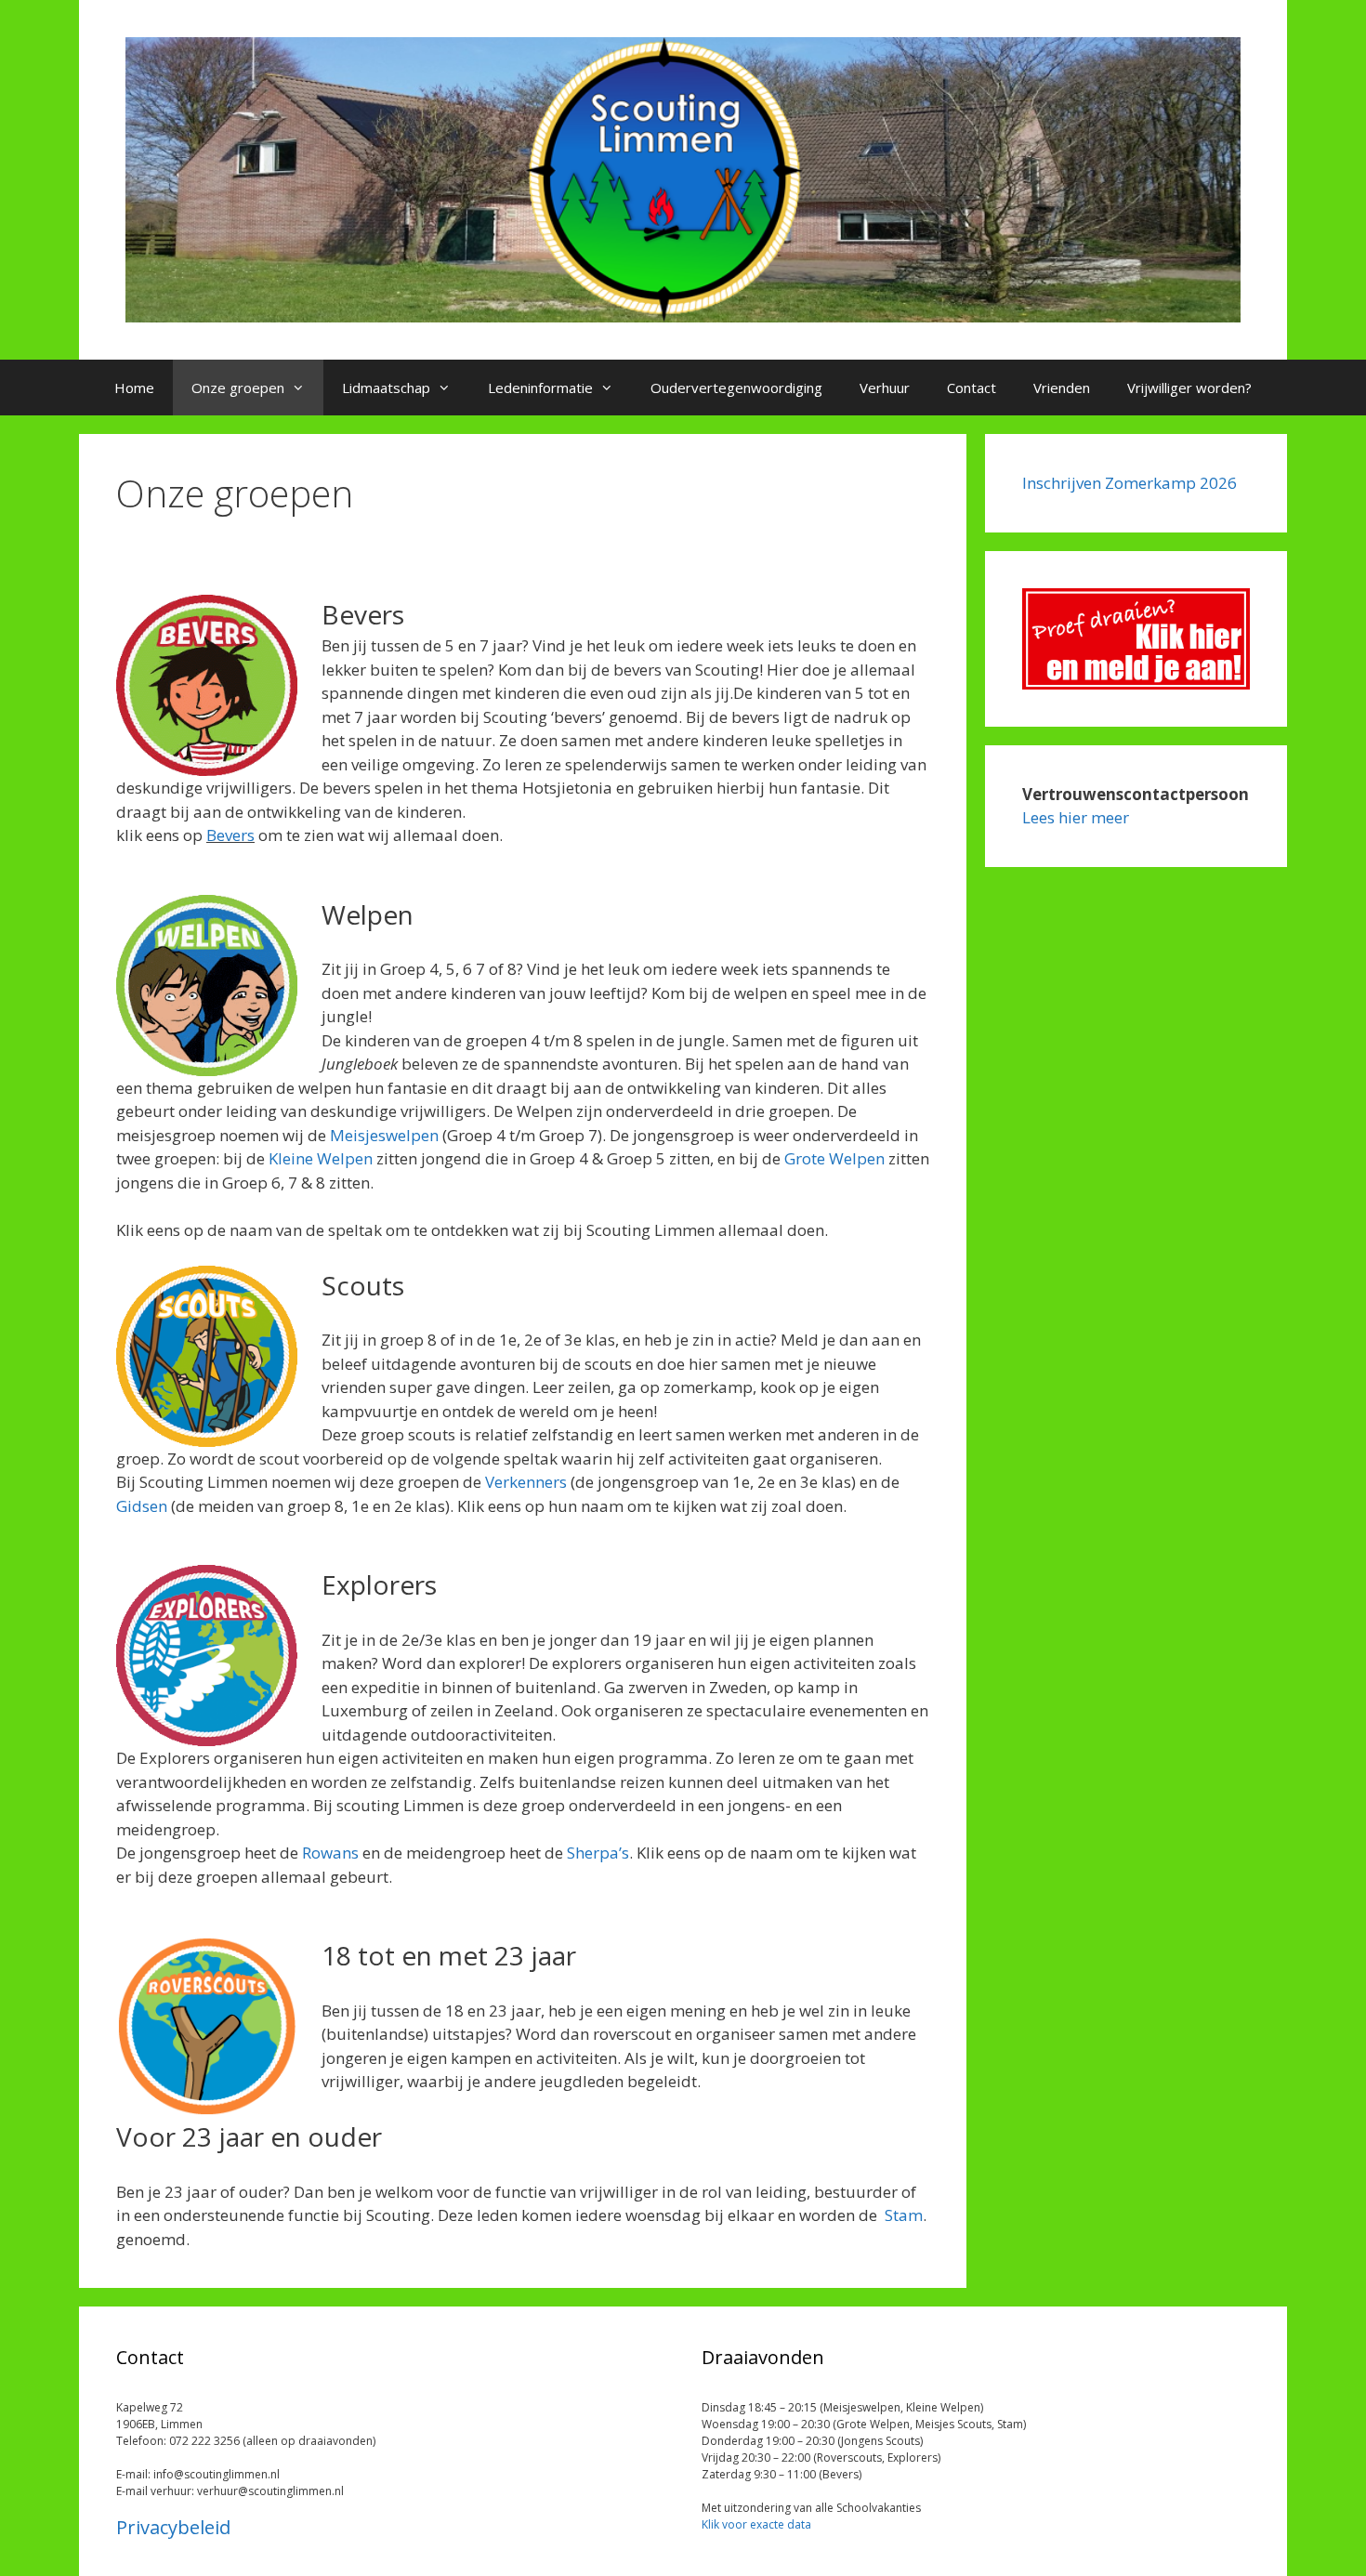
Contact (972, 388)
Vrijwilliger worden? (1189, 388)
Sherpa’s (598, 1853)
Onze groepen (238, 388)
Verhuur (885, 388)
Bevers (230, 835)
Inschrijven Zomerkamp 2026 (1130, 483)
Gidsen (142, 1506)
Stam (904, 2215)
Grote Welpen (834, 1158)
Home (134, 388)
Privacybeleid (173, 2527)
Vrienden (1062, 388)
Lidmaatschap (386, 388)
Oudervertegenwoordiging (736, 388)
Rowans (330, 1853)
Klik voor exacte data (756, 2524)
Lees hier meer (1076, 817)
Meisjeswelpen (384, 1135)
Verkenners (526, 1482)
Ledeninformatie (540, 388)
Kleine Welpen (321, 1158)
